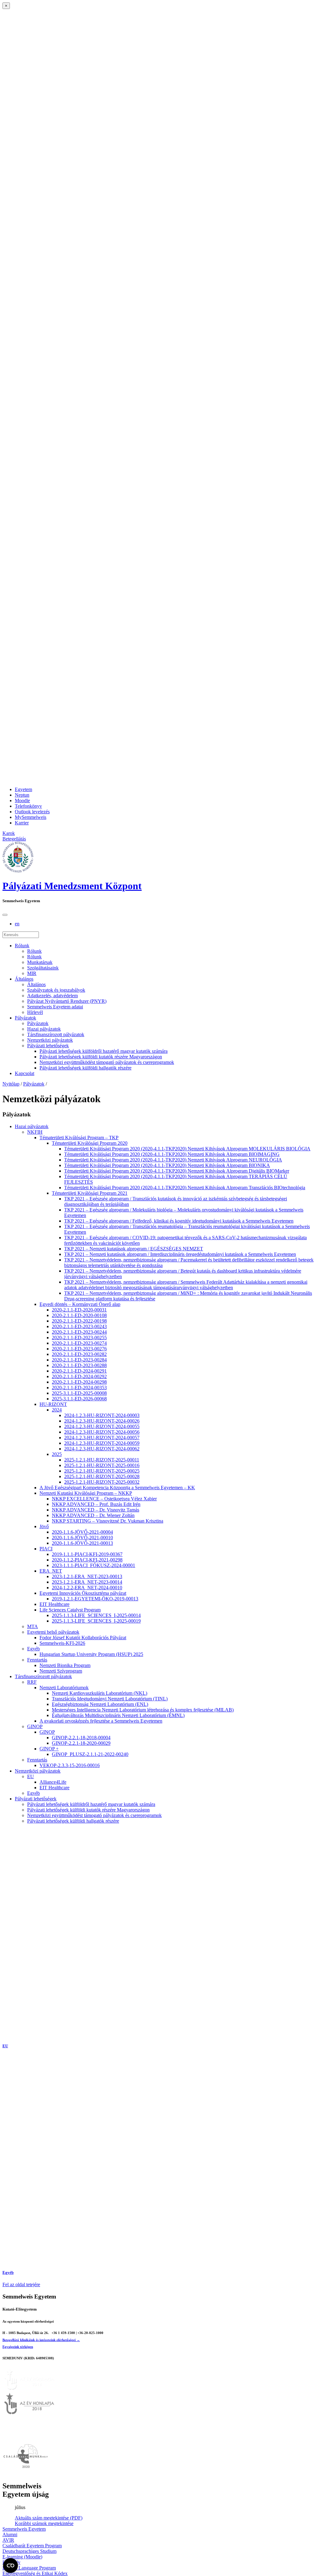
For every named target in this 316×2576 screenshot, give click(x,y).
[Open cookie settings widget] (10, 2566)
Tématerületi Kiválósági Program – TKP (79, 1138)
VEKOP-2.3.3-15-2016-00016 (70, 1765)
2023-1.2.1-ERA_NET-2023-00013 (87, 1576)
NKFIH (35, 1132)
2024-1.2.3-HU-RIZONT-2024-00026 (102, 1421)
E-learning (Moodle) (22, 2557)
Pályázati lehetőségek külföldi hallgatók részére (85, 1068)
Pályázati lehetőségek (48, 1046)
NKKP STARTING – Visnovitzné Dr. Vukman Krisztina (108, 1521)
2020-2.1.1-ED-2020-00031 (79, 1310)
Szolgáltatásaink (43, 968)
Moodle (22, 800)
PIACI (46, 1549)
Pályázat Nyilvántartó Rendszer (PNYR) (67, 1001)
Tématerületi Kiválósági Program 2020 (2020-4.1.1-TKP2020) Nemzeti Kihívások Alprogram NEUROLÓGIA (173, 1160)
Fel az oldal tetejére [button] (21, 2284)
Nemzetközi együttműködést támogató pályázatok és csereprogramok (107, 1062)
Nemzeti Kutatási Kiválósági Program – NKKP (86, 1493)
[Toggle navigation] (5, 915)
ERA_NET (51, 1571)
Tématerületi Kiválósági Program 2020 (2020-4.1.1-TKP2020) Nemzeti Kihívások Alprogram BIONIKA (167, 1165)
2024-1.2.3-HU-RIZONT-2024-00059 (102, 1443)
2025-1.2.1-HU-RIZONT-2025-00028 (102, 1476)
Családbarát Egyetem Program (32, 2546)
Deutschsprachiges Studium (29, 2551)
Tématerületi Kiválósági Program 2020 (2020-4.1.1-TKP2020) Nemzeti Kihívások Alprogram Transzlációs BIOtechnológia (185, 1188)
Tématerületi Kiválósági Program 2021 (90, 1193)
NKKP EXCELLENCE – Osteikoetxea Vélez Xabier (104, 1499)
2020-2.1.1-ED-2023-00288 (79, 1365)
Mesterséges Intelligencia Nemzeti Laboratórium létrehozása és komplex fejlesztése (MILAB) (143, 1710)
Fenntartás (37, 1660)
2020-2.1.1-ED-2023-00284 (79, 1360)
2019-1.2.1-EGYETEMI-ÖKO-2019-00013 (95, 1599)
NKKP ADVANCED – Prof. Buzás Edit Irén (96, 1504)
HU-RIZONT (53, 1404)
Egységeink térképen (18, 2347)
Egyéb (33, 1649)
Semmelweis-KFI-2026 (62, 1643)
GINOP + (49, 1749)
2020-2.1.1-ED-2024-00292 (79, 1376)
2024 (57, 1410)
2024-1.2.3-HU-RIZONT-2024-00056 (102, 1432)
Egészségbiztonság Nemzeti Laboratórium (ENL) (100, 1704)
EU (31, 1776)
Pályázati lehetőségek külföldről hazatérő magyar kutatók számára (104, 1051)
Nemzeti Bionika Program (65, 1665)
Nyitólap (11, 1084)
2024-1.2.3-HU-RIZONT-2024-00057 (102, 1438)
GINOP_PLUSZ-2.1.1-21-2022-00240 (90, 1754)
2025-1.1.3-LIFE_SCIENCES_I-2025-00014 (96, 1615)
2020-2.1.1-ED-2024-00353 (79, 1388)
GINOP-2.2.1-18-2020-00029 (81, 1743)
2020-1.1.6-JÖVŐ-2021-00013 (82, 1543)
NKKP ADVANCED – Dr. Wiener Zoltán (93, 1515)
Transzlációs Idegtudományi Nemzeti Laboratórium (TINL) (110, 1699)
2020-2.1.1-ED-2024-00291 (79, 1371)
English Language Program (29, 2568)
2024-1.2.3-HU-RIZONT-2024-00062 (102, 1449)
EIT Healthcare (54, 1604)
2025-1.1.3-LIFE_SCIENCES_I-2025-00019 (96, 1621)
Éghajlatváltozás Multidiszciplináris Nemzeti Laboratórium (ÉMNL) (118, 1715)
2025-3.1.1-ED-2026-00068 (79, 1399)
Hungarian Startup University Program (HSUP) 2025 (91, 1654)
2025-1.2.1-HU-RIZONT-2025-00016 (102, 1465)
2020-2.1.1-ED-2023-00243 (79, 1326)
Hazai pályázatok (44, 1029)
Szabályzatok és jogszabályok (56, 990)
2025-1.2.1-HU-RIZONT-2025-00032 (102, 1482)
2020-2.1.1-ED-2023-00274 (79, 1343)
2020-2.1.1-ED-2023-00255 (79, 1338)
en (17, 924)
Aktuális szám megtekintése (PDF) (49, 2518)
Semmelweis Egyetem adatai (55, 1007)
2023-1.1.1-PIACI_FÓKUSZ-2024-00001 (94, 1565)
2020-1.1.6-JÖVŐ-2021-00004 (82, 1532)
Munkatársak (40, 962)
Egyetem (23, 789)
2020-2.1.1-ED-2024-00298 (79, 1382)
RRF (32, 1682)
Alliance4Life (53, 1782)
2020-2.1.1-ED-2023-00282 (79, 1354)
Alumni (10, 2534)
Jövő (44, 1526)
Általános (24, 979)
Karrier (22, 823)
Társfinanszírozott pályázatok (56, 1034)
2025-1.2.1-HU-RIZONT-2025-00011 (102, 1460)
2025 (57, 1454)
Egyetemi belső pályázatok (53, 1632)
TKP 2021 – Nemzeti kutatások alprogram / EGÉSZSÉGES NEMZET (134, 1249)
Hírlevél (35, 1012)
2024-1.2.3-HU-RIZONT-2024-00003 (102, 1415)
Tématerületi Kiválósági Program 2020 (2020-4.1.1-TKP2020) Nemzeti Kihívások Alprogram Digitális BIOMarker (177, 1171)
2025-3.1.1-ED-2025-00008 (79, 1393)
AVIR (8, 2540)
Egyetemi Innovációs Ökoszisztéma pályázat (83, 1593)
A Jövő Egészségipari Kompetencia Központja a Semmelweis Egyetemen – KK (117, 1488)
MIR (32, 973)
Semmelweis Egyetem (24, 2529)
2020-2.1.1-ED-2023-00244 (79, 1332)
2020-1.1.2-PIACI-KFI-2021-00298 (87, 1560)
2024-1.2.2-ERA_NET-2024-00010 (87, 1588)
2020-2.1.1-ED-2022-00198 (79, 1321)
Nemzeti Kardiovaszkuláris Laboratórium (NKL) (100, 1693)
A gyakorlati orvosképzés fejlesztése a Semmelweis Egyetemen (101, 1721)
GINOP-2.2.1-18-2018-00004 (81, 1738)
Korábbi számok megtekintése (44, 2523)
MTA (33, 1626)
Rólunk (22, 946)
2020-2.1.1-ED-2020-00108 (79, 1315)
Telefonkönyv (28, 806)
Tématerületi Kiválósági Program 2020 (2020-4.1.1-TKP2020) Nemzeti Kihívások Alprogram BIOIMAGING (172, 1154)
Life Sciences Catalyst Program (70, 1610)
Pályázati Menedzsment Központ (72, 886)
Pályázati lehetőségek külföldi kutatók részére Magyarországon (101, 1057)
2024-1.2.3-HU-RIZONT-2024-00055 (102, 1426)
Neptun (22, 795)
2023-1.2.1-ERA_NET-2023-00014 (87, 1582)
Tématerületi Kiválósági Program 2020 (90, 1143)
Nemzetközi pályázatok (50, 1040)
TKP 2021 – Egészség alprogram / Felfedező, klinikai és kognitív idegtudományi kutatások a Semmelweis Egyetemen (179, 1221)
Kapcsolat (25, 1073)
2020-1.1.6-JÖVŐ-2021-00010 (82, 1538)
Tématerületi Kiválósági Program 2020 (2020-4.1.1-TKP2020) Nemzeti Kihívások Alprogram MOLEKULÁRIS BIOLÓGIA (187, 1149)
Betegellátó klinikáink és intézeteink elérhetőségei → (41, 2340)
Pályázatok (25, 1018)
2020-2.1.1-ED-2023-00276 (79, 1349)
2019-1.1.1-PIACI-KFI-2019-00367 (87, 1554)
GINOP (35, 1726)
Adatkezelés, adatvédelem (52, 996)
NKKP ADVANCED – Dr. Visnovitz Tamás (96, 1510)
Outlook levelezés (32, 812)
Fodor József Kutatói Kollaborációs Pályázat (83, 1638)
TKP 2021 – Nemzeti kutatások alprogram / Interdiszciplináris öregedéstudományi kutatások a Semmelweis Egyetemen (180, 1254)
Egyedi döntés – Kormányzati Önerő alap (80, 1304)
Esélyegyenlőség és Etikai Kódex (35, 2573)
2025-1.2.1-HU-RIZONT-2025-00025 (102, 1471)
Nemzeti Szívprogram (61, 1671)
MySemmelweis (31, 817)
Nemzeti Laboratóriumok (64, 1688)
